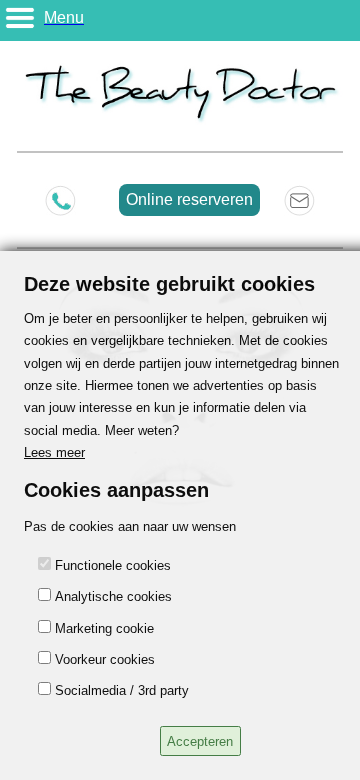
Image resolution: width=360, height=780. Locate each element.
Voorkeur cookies (105, 659)
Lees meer (54, 452)
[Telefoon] (60, 200)
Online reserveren (189, 199)
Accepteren (200, 741)
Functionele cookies (113, 565)
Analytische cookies (113, 596)
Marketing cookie (104, 628)
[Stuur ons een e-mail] (299, 200)
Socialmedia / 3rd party (122, 690)
